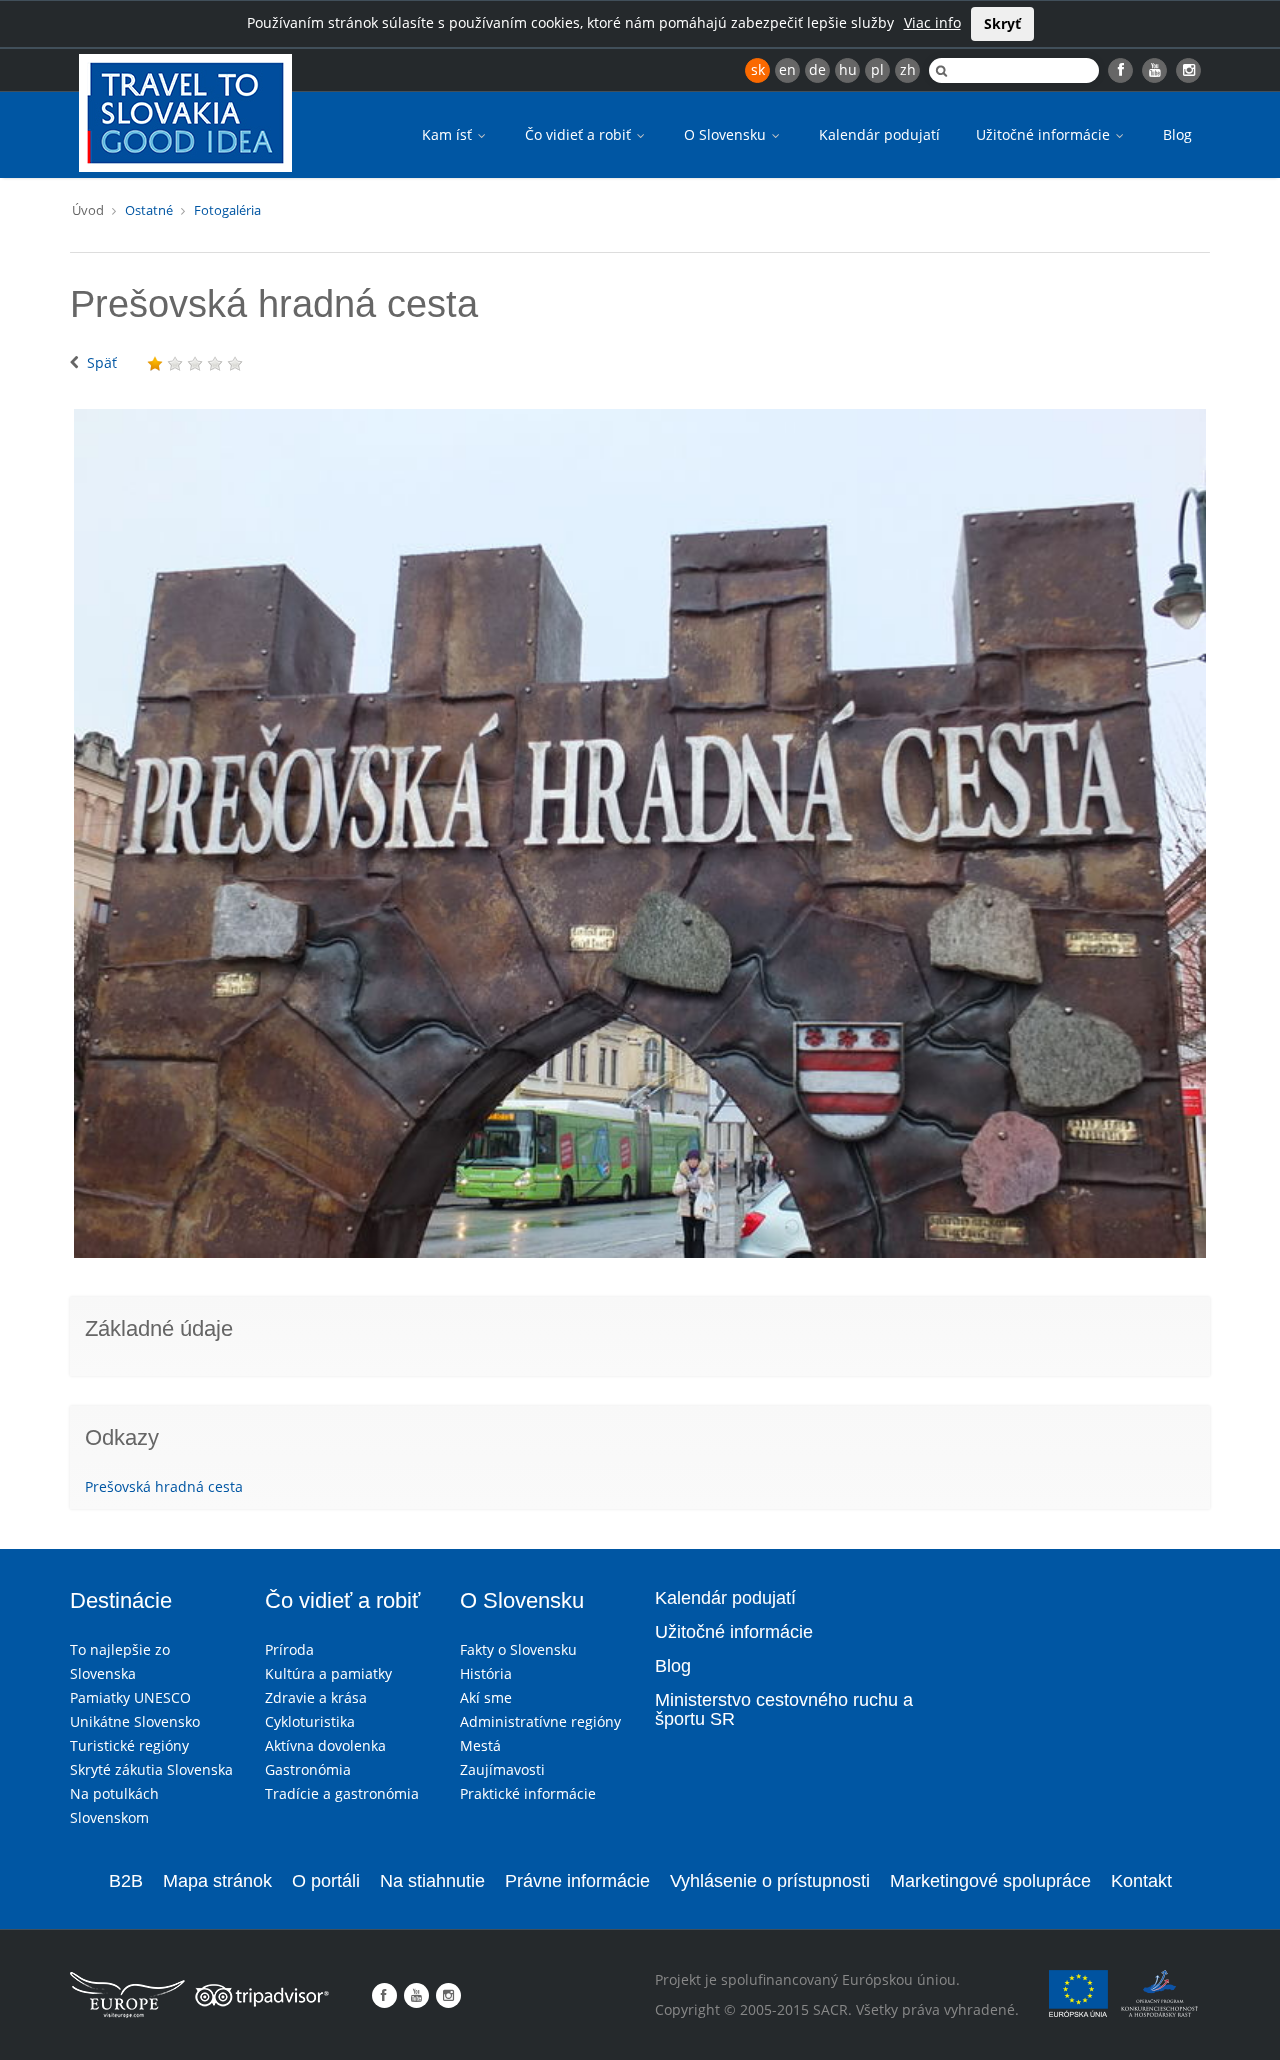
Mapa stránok (217, 1881)
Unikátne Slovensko (135, 1721)
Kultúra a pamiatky (328, 1673)
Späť (102, 362)
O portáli (326, 1881)
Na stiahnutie (432, 1881)
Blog (1177, 134)
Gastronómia (308, 1769)
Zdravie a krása (316, 1697)
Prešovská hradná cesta (164, 1486)
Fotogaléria (227, 210)
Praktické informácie (528, 1793)
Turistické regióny (129, 1745)
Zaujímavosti (502, 1769)
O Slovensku (727, 134)
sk (758, 69)
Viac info (932, 22)
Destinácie (121, 1600)
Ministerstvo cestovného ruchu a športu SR (784, 1710)
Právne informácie (577, 1881)
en (787, 69)
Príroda (289, 1649)
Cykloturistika (310, 1721)
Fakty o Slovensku (518, 1649)
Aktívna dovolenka (325, 1745)
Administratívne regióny (540, 1721)
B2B (126, 1881)
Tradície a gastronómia (342, 1793)
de (817, 69)
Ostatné (149, 210)
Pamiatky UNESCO (130, 1697)
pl (877, 69)
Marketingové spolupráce (990, 1881)
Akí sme (486, 1697)
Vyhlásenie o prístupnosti (770, 1881)
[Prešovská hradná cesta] (640, 833)
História (486, 1673)
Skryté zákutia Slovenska (151, 1769)
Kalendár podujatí (879, 134)
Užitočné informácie (1045, 134)
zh (908, 69)
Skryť (1002, 23)
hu (848, 69)
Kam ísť (449, 134)
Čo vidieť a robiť (580, 134)
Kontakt (1141, 1881)
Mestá (480, 1745)
